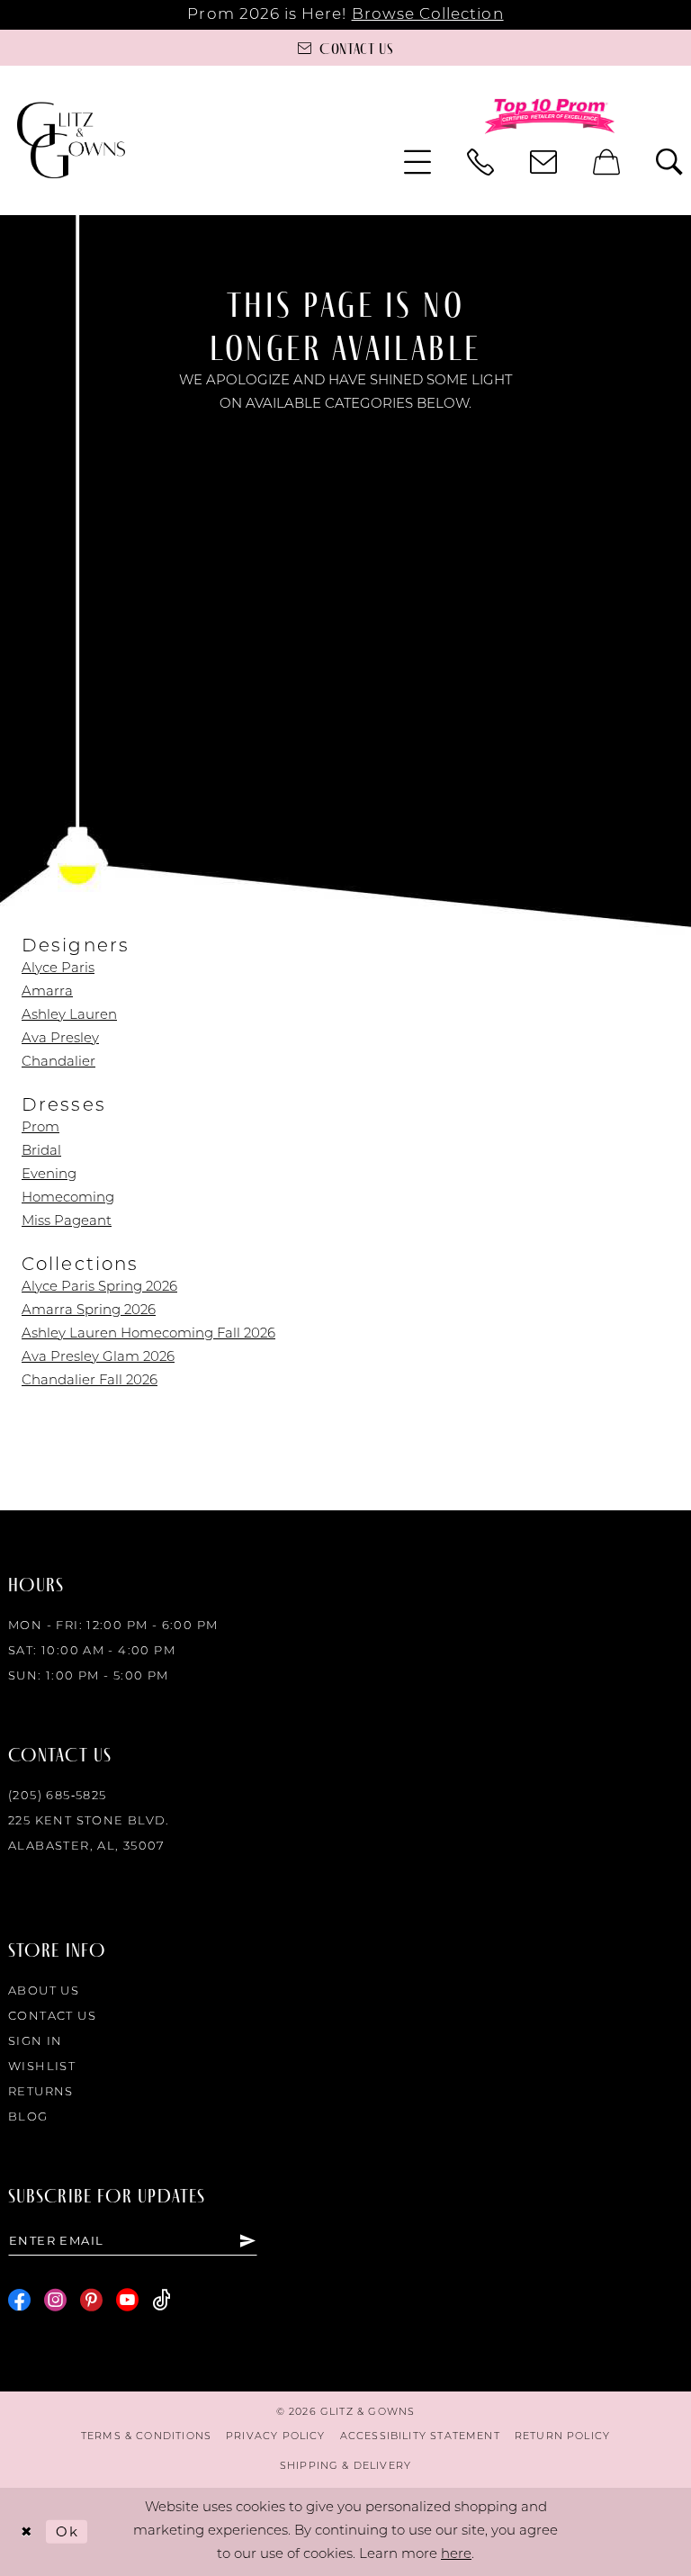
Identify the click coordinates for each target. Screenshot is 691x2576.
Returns (41, 2092)
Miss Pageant (67, 1222)
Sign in (36, 2042)
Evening (49, 1175)
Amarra (47, 992)
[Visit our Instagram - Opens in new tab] (55, 2300)
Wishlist (42, 2067)
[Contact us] (543, 162)
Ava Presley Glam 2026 (98, 1358)
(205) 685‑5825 (57, 1796)
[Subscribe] (248, 2240)
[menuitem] (417, 162)
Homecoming (68, 1198)
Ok (67, 2531)
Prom (40, 1128)
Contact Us (52, 2017)
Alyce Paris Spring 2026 (99, 1288)
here (456, 2555)
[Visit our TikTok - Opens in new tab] (162, 2300)
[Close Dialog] (27, 2531)
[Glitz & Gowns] (71, 140)
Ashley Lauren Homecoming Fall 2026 (148, 1334)
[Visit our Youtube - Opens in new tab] (127, 2300)
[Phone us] (480, 162)
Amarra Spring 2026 (89, 1311)
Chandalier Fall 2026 (90, 1381)
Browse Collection (428, 15)
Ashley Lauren (69, 1016)
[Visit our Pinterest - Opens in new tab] (91, 2300)
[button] (417, 162)
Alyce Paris (58, 969)
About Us (44, 1991)
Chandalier (58, 1063)
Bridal (41, 1152)
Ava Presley (60, 1039)
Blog (28, 2117)
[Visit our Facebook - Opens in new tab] (19, 2300)
